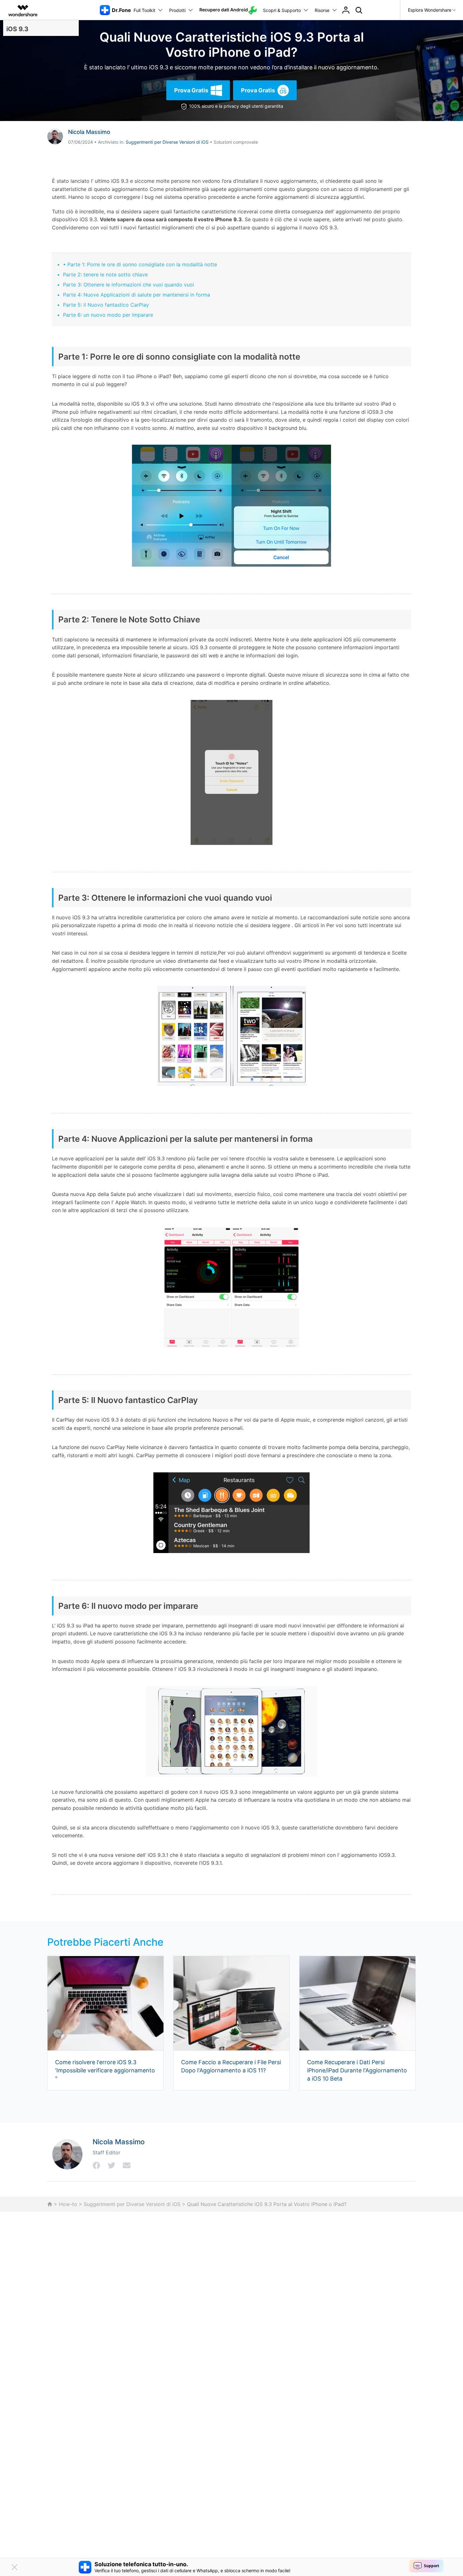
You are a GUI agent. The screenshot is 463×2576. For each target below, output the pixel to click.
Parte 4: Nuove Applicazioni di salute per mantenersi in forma (137, 295)
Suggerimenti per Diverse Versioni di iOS (167, 142)
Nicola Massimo (89, 132)
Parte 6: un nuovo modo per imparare (108, 315)
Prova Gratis (191, 90)
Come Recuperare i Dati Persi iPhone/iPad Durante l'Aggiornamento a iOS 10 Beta (357, 2070)
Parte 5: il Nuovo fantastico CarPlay (106, 305)
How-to (68, 2204)
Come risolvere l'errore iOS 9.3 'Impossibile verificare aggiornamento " (105, 2070)
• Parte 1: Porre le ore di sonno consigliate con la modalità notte (140, 264)
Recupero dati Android (224, 10)
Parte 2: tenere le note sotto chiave (105, 274)
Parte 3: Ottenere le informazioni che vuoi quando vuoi (129, 285)
